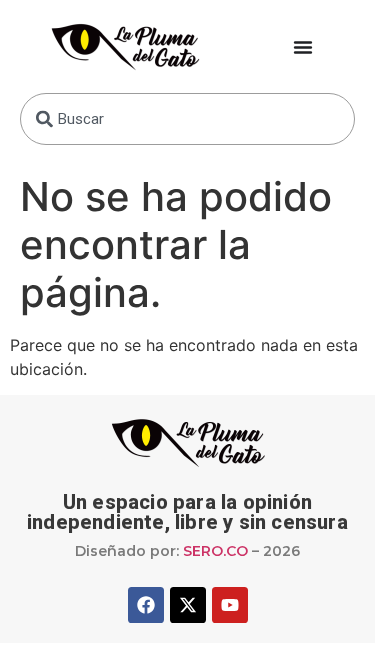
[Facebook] (146, 605)
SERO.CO (215, 551)
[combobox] (187, 119)
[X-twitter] (188, 605)
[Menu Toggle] (303, 47)
